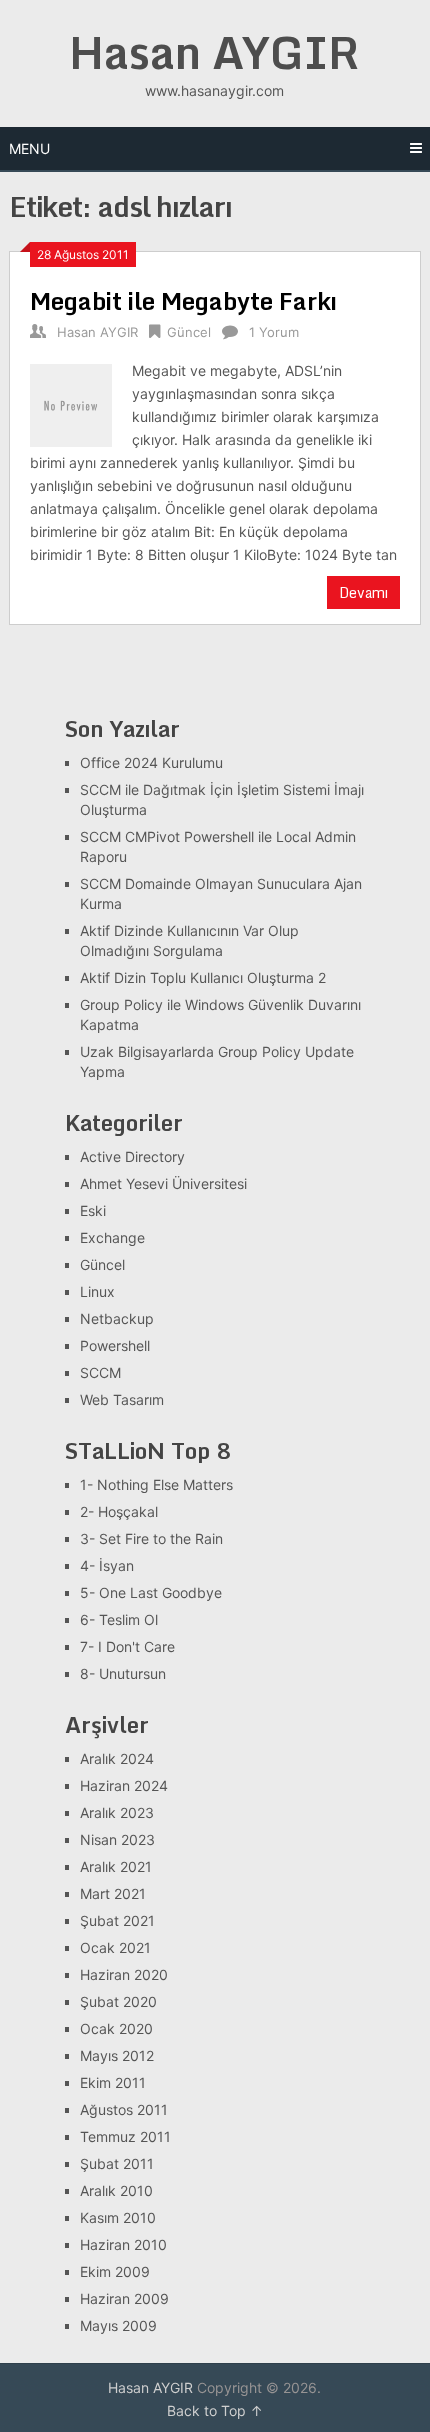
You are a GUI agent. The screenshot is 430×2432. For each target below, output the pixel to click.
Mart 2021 (113, 1893)
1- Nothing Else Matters (156, 1484)
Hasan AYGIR (214, 52)
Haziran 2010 (123, 2244)
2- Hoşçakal (119, 1511)
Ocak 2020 (116, 2028)
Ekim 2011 (113, 2082)
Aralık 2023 (117, 1812)
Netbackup (117, 1318)
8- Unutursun (123, 1673)
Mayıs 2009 (118, 2325)
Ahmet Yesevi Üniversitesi (163, 1183)
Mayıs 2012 (117, 2055)
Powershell (115, 1345)
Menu (29, 148)
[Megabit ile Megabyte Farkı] (71, 402)
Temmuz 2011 (125, 2136)
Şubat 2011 (117, 2163)
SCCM (100, 1372)
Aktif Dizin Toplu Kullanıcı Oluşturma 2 (203, 977)
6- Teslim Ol (119, 1619)
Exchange (112, 1237)
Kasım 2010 (118, 2217)
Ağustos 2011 (124, 2109)
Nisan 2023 (117, 1839)
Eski (93, 1210)
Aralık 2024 (117, 1758)
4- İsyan (107, 1565)
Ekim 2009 (115, 2271)
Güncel (189, 332)
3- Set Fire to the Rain (151, 1538)
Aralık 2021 (116, 1866)
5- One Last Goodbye (151, 1592)
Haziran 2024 (124, 1785)
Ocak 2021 (115, 1947)
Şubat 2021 (117, 1920)
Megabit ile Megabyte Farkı (183, 300)
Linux (97, 1291)
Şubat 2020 (118, 2001)
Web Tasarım (122, 1399)
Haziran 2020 (124, 1974)
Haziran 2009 (124, 2298)
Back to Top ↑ (215, 2410)
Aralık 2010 (116, 2190)
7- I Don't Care (127, 1646)
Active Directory (132, 1156)
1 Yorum (274, 332)
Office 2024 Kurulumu (151, 762)
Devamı (363, 592)
